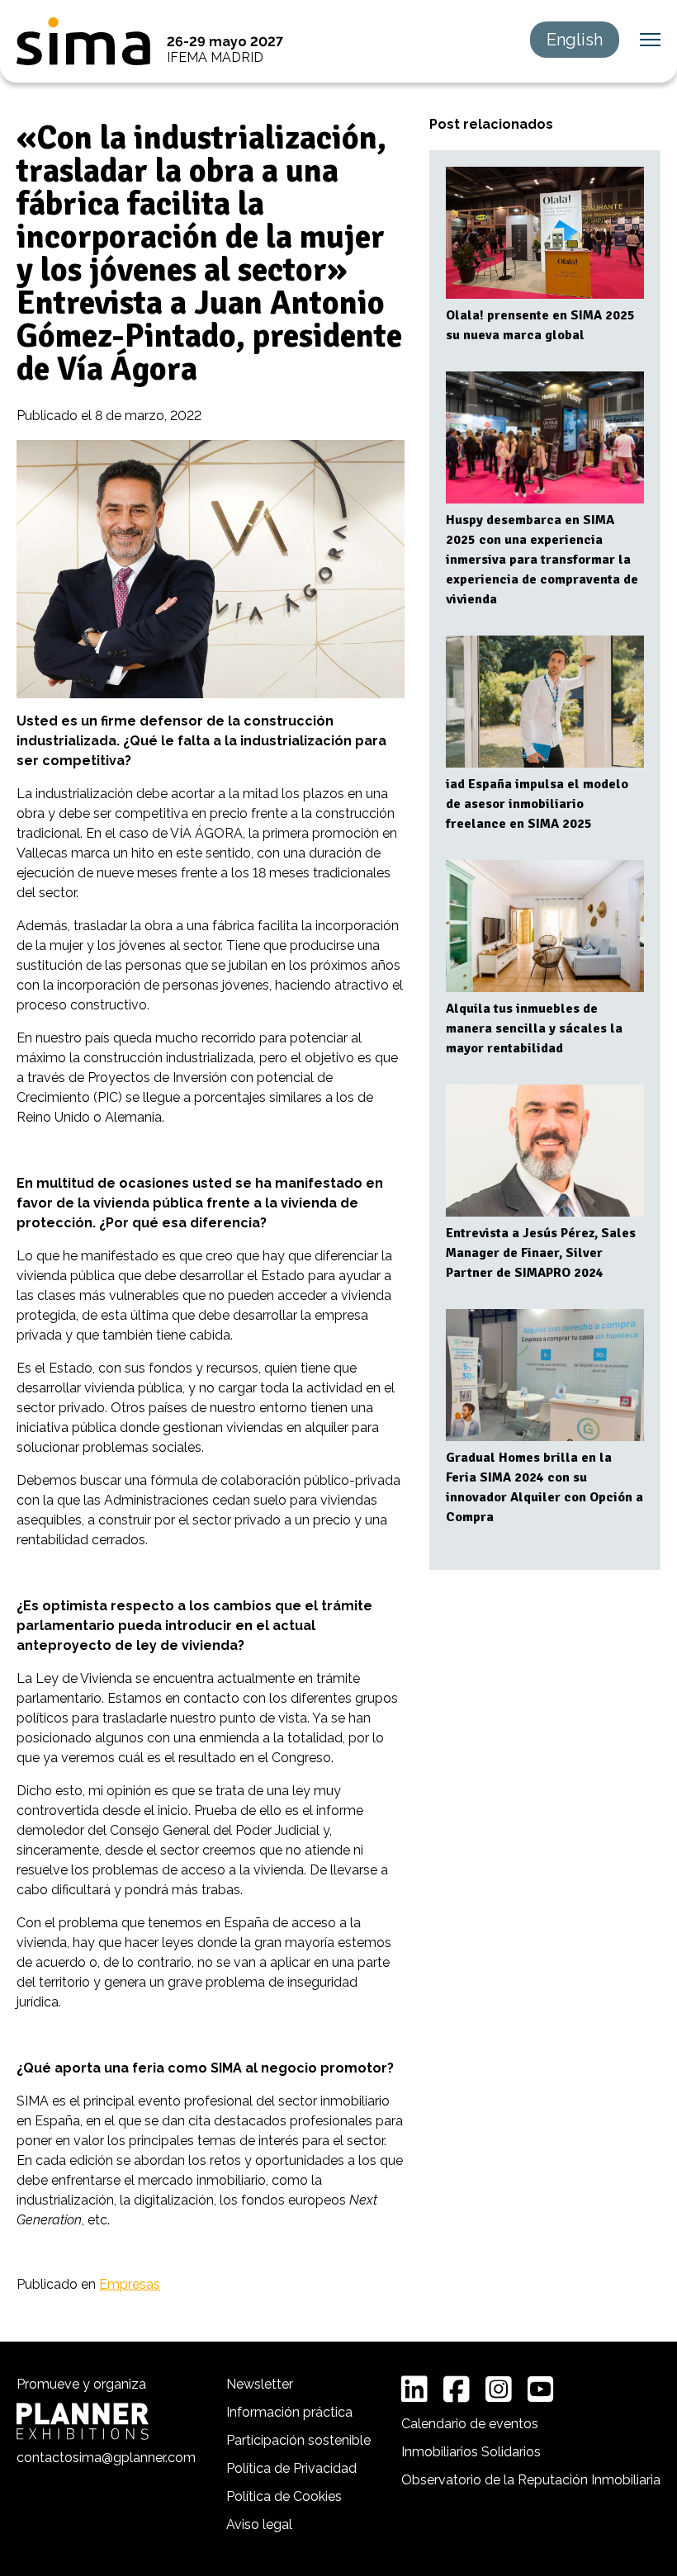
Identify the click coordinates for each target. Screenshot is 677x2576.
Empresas (130, 2284)
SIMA (83, 41)
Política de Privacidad (291, 2468)
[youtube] (541, 2389)
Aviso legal (259, 2524)
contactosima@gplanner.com (106, 2458)
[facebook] (457, 2389)
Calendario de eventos (470, 2424)
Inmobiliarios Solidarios (471, 2452)
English (575, 40)
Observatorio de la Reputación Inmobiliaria (531, 2480)
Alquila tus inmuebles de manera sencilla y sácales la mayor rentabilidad (534, 1028)
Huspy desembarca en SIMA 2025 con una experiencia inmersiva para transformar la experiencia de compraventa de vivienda (542, 560)
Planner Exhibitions (83, 2421)
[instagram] (499, 2389)
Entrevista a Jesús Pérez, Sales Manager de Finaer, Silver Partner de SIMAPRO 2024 (541, 1253)
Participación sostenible (298, 2440)
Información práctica (289, 2412)
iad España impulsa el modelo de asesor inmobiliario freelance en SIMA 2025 (537, 804)
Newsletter (260, 2384)
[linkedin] (414, 2389)
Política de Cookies (284, 2496)
